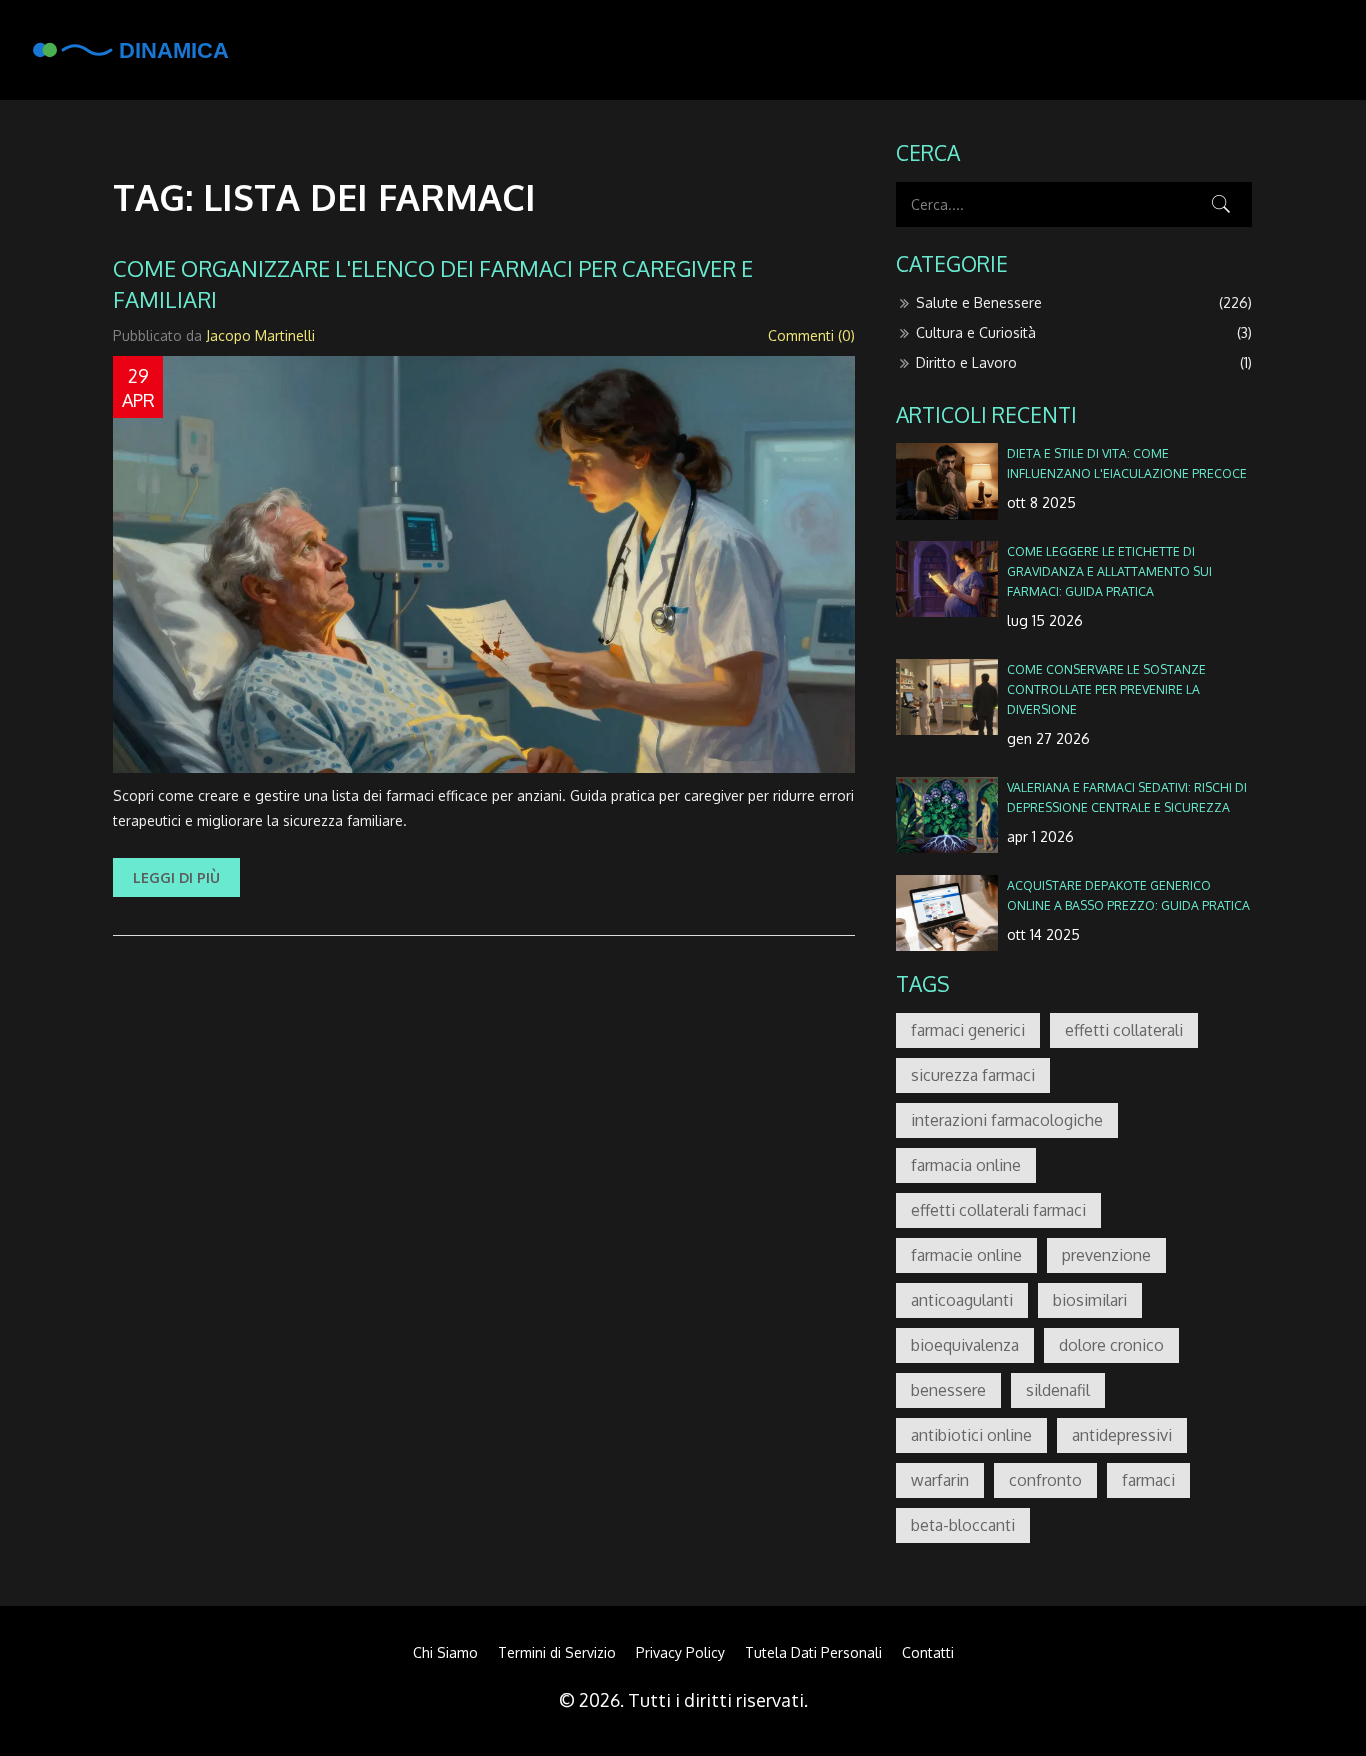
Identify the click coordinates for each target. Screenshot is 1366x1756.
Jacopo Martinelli (260, 335)
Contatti (928, 1652)
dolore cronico (1111, 1345)
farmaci (1148, 1480)
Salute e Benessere (1084, 302)
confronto (1045, 1480)
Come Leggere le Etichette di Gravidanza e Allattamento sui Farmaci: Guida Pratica (1109, 571)
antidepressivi (1122, 1435)
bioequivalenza (965, 1345)
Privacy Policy (680, 1652)
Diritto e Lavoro (1084, 362)
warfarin (940, 1480)
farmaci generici (968, 1030)
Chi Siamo (445, 1652)
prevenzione (1106, 1255)
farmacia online (966, 1165)
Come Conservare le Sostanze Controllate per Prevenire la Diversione (1106, 689)
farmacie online (966, 1255)
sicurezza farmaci (973, 1075)
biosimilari (1090, 1300)
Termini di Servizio (557, 1652)
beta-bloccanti (963, 1525)
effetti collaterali (1124, 1030)
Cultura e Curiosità (1084, 332)
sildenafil (1058, 1390)
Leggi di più (176, 877)
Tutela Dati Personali (813, 1652)
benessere (948, 1390)
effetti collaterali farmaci (998, 1210)
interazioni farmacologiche (1007, 1120)
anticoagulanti (962, 1300)
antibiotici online (971, 1435)
